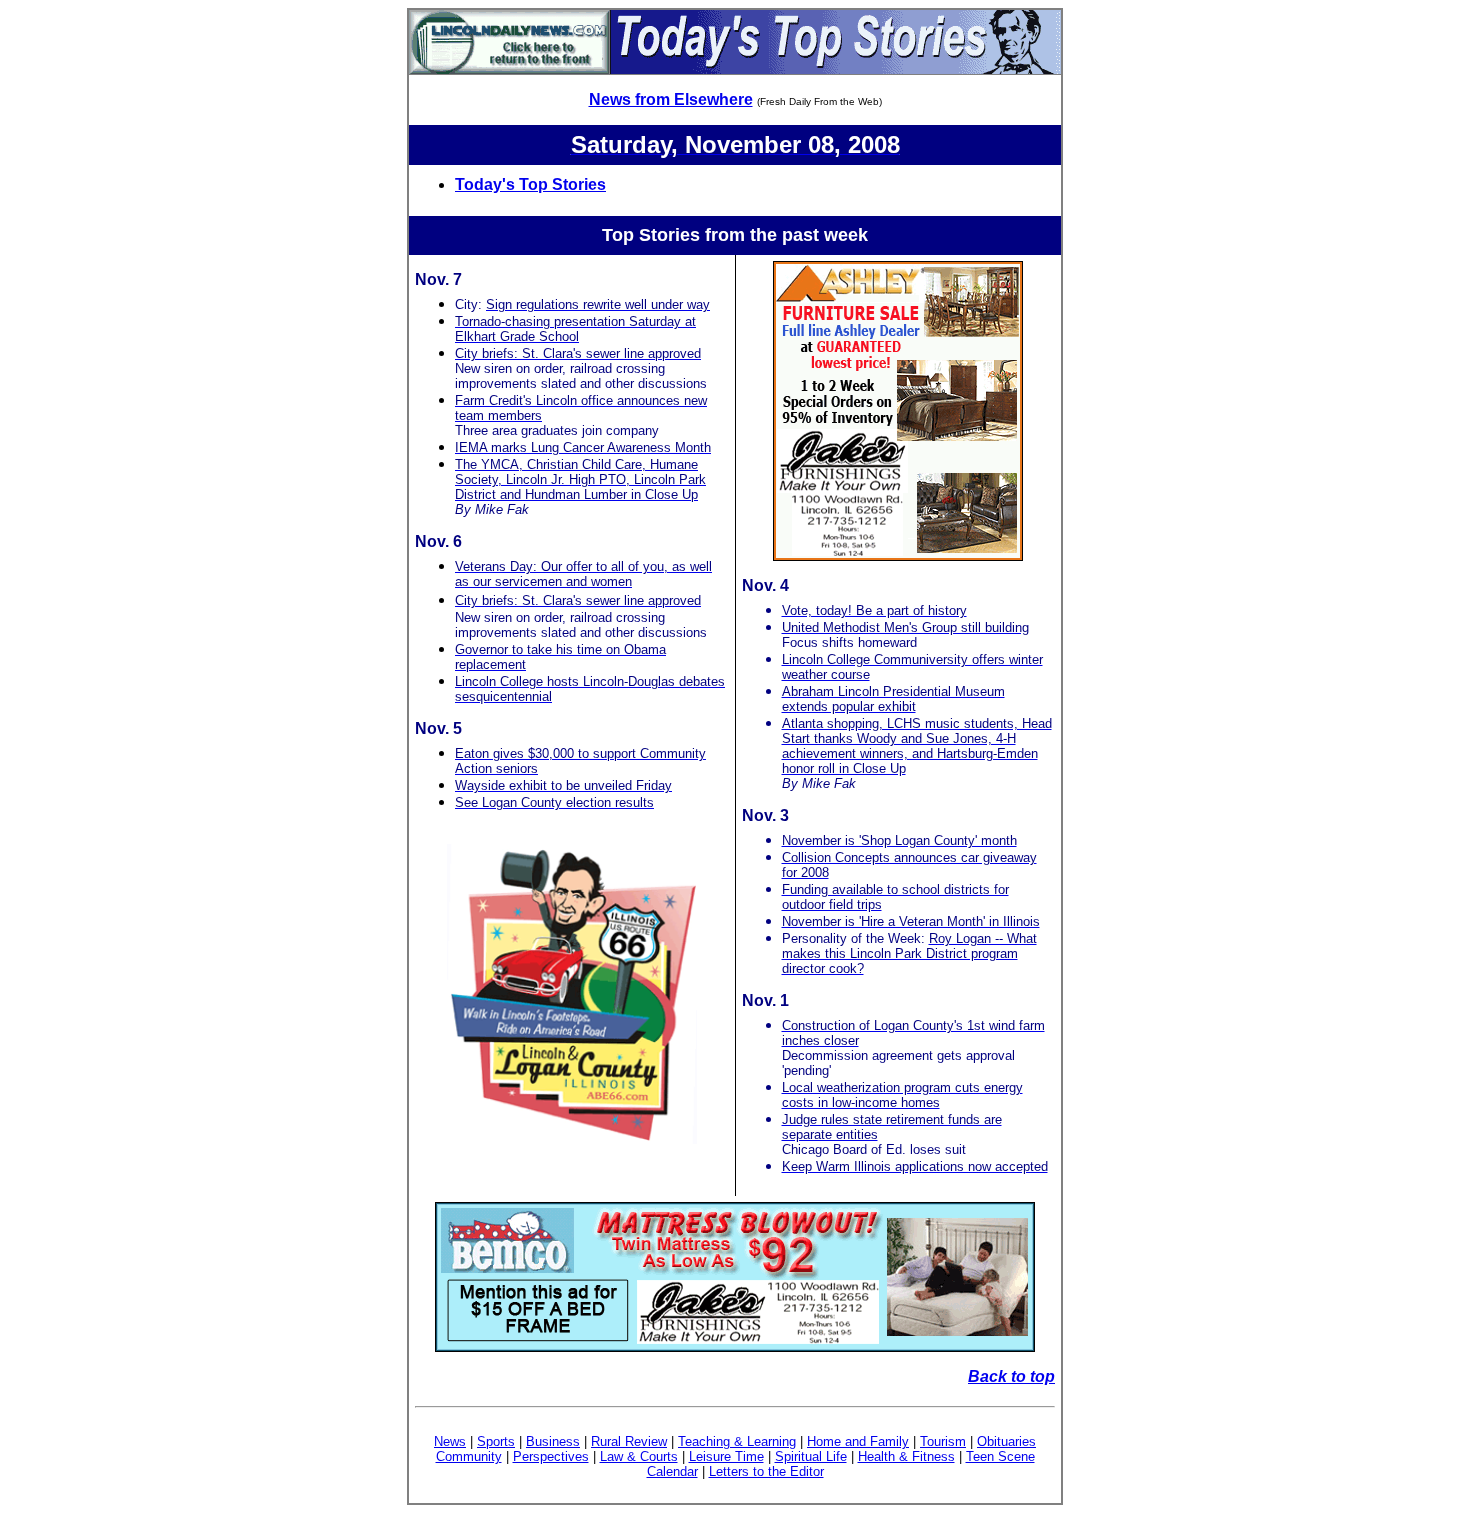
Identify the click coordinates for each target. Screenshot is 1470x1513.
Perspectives (551, 1456)
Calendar (672, 1471)
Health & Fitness (906, 1456)
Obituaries (1006, 1441)
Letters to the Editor (766, 1471)
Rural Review (629, 1441)
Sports (496, 1441)
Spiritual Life (811, 1456)
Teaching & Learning (737, 1441)
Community (469, 1456)
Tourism (943, 1441)
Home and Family (858, 1441)
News (450, 1441)
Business (553, 1441)
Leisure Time (726, 1456)
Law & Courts (639, 1456)
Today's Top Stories (530, 184)
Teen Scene (1000, 1456)
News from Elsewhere (671, 99)
